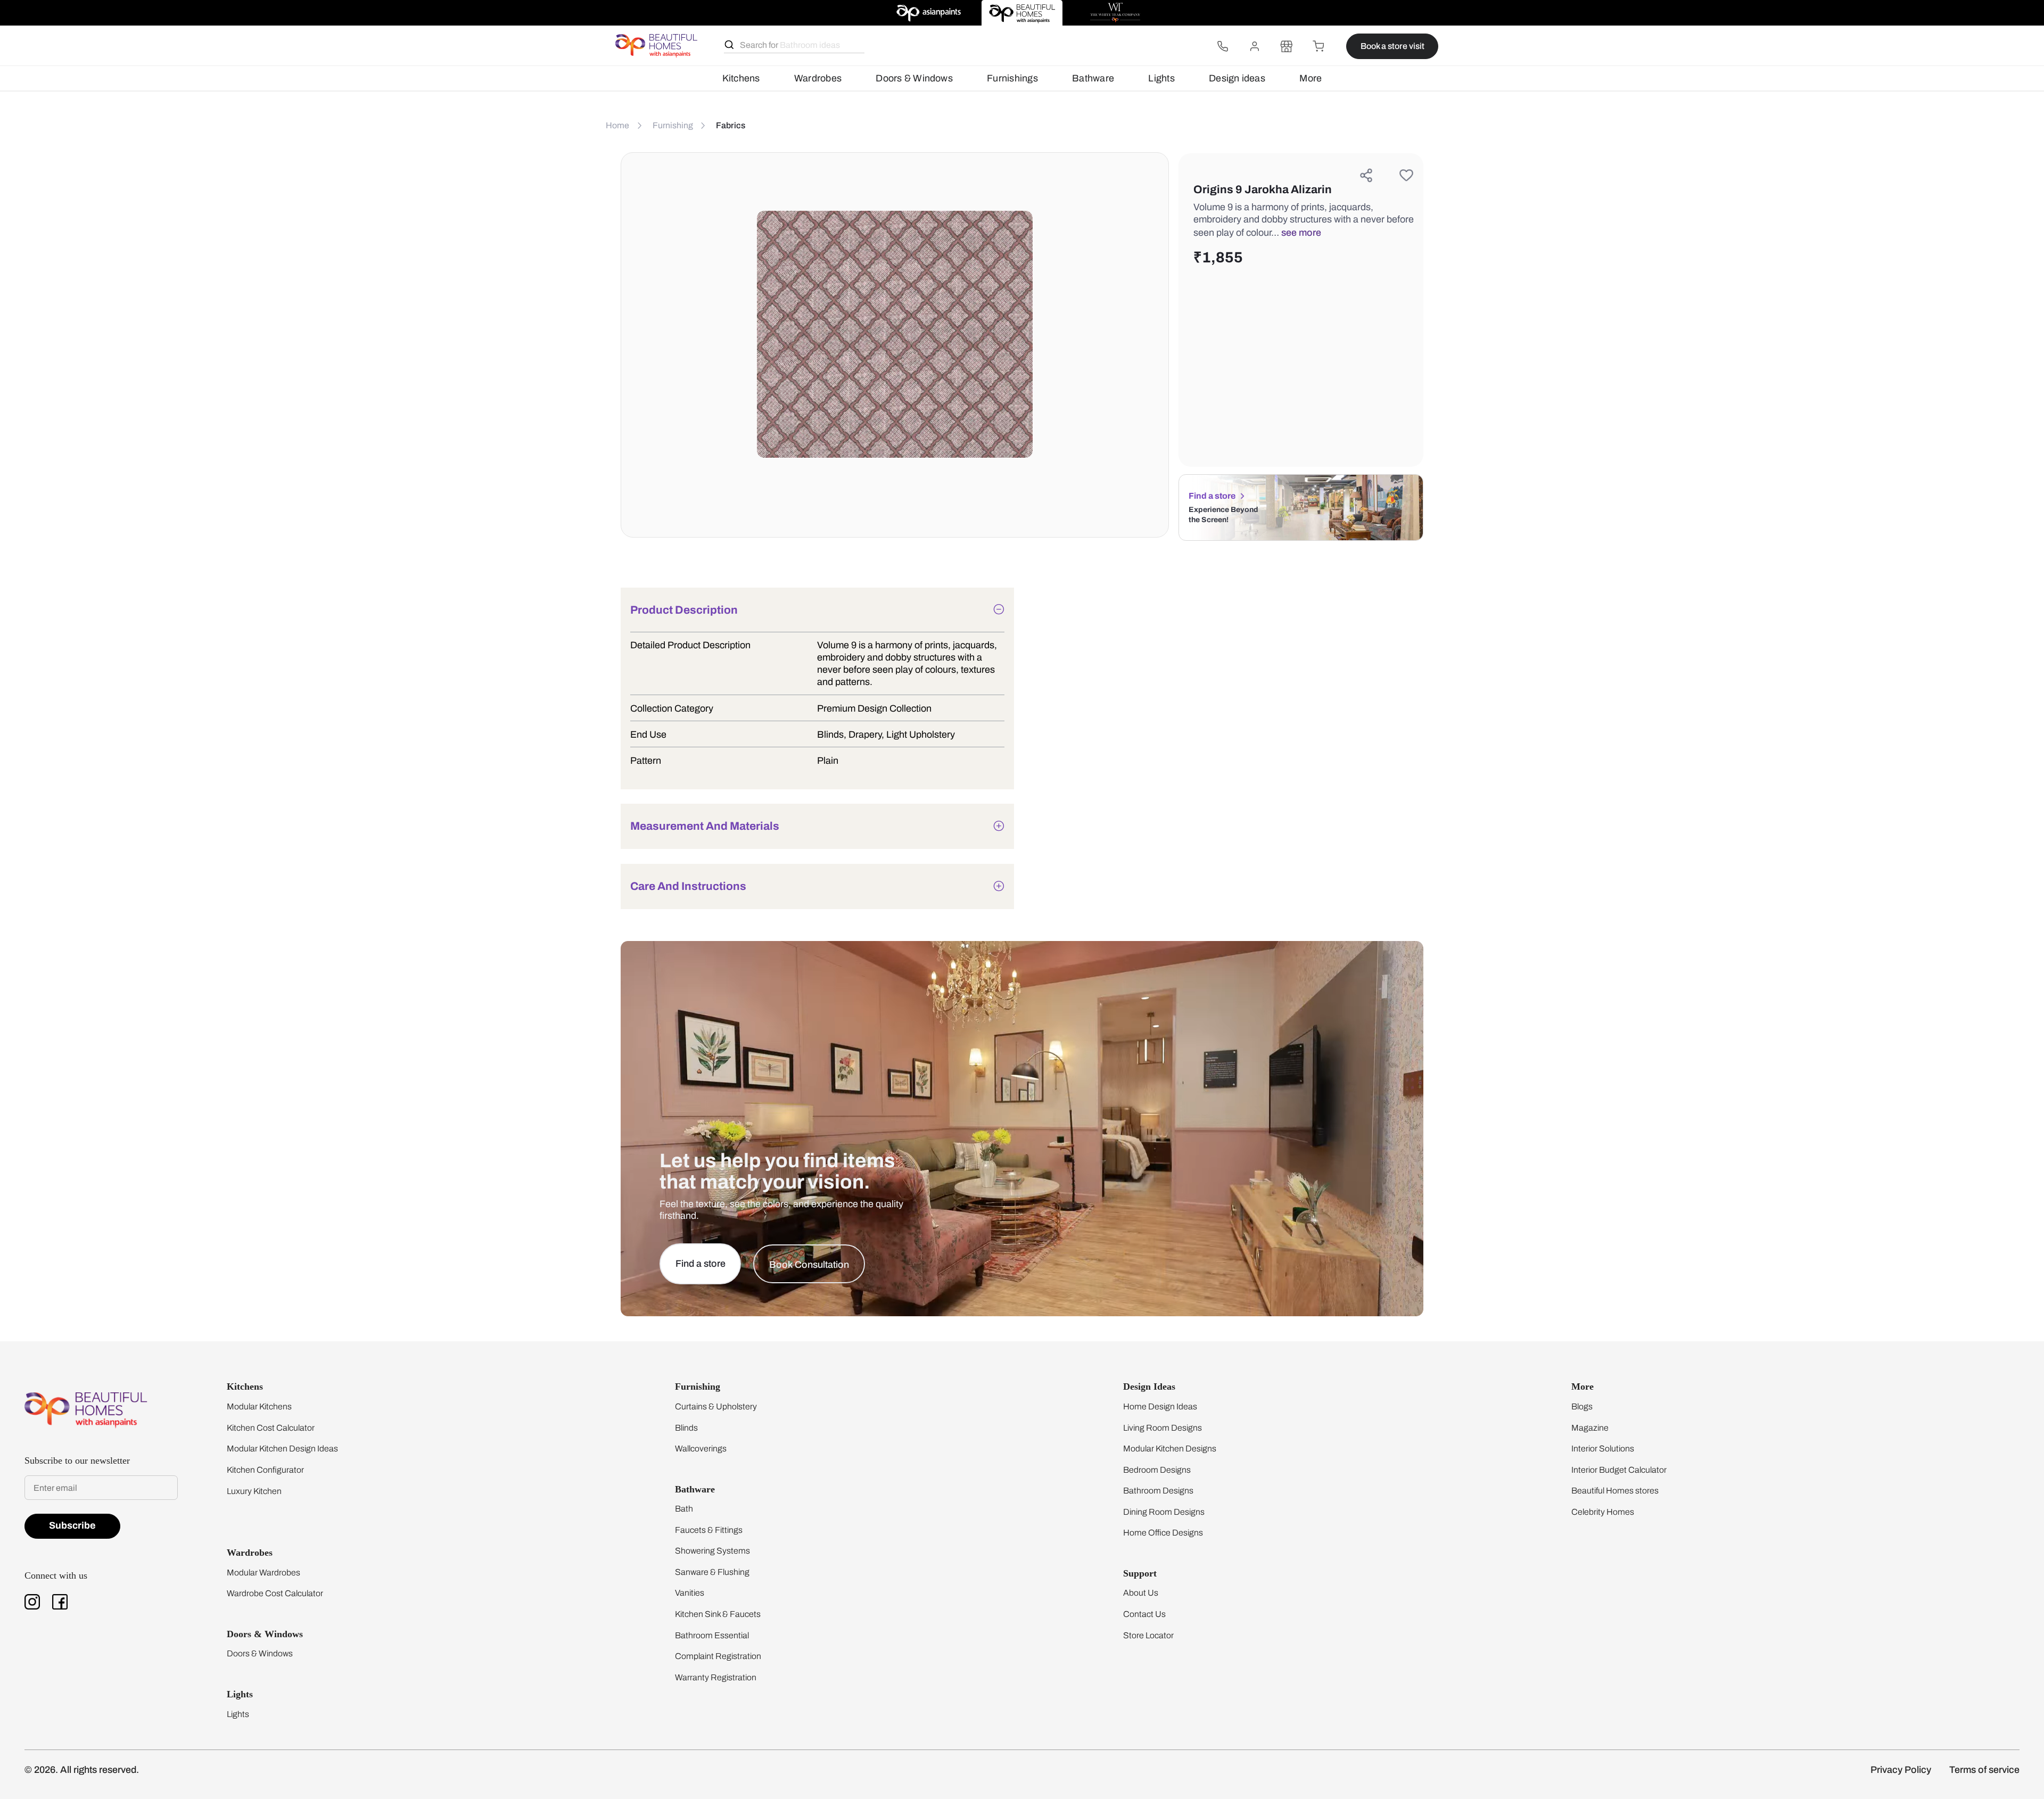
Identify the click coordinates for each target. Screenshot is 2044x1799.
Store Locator (1148, 1635)
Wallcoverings (701, 1449)
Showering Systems (712, 1551)
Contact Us (1144, 1614)
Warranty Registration (716, 1677)
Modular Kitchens (259, 1406)
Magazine (1590, 1428)
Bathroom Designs (1158, 1491)
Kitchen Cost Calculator (271, 1428)
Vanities (690, 1593)
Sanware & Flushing (712, 1572)
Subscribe (72, 1525)
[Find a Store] (1287, 46)
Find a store (1212, 496)
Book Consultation (809, 1265)
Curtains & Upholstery (716, 1406)
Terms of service (1984, 1770)
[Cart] (1318, 46)
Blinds (686, 1428)
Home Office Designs (1163, 1533)
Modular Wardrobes (263, 1573)
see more (1301, 233)
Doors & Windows (914, 78)
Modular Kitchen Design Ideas (282, 1449)
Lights (1161, 78)
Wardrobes (818, 78)
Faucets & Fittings (709, 1530)
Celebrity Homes (1603, 1512)
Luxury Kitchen (254, 1491)
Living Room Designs (1163, 1428)
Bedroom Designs (1157, 1470)
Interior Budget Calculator (1619, 1470)
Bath (684, 1509)
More (1311, 78)
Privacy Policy (1901, 1770)
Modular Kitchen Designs (1170, 1449)
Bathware (1093, 78)
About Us (1141, 1593)
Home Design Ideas (1160, 1406)
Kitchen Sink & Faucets (718, 1614)
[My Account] (1255, 46)
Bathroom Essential (712, 1635)
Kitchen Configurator (265, 1470)
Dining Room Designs (1164, 1512)
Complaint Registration (718, 1656)
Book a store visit (1392, 46)
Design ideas (1237, 78)
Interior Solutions (1603, 1449)
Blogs (1582, 1406)
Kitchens (741, 78)
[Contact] (1223, 46)
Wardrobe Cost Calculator (275, 1593)
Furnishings (1012, 78)
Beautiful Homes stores (1615, 1491)
